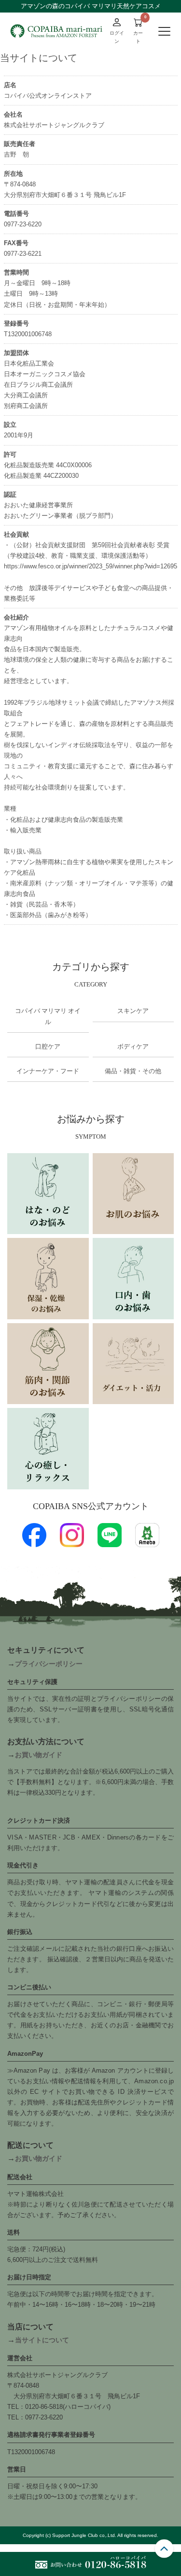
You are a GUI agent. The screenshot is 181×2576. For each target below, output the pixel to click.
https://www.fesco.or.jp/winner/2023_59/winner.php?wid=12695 (90, 566)
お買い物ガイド (39, 1755)
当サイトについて (42, 2340)
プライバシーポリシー (49, 1664)
